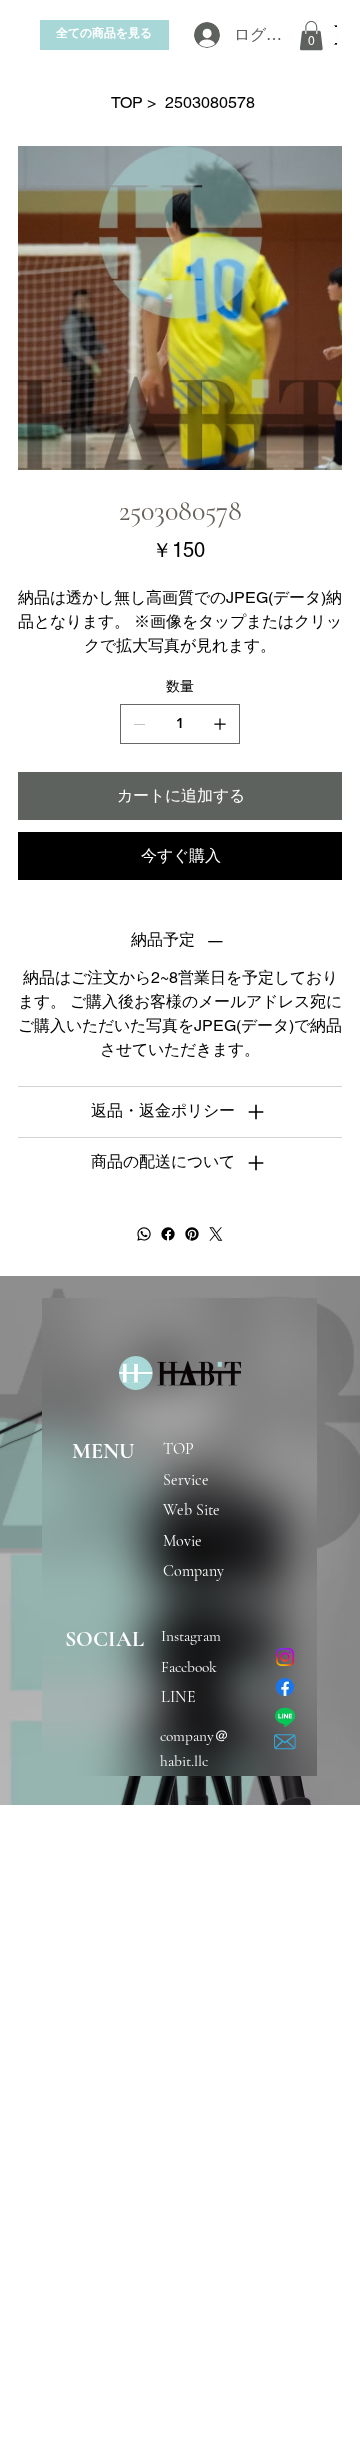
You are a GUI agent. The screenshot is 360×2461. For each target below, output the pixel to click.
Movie (182, 1541)
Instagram (197, 1636)
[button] (311, 35)
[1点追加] (220, 724)
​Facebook (189, 1667)
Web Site (191, 1510)
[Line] (285, 1717)
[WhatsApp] (144, 1234)
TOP (178, 1449)
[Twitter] (216, 1234)
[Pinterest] (192, 1234)
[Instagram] (285, 1657)
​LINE (178, 1697)
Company (193, 1571)
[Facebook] (168, 1234)
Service (186, 1480)
